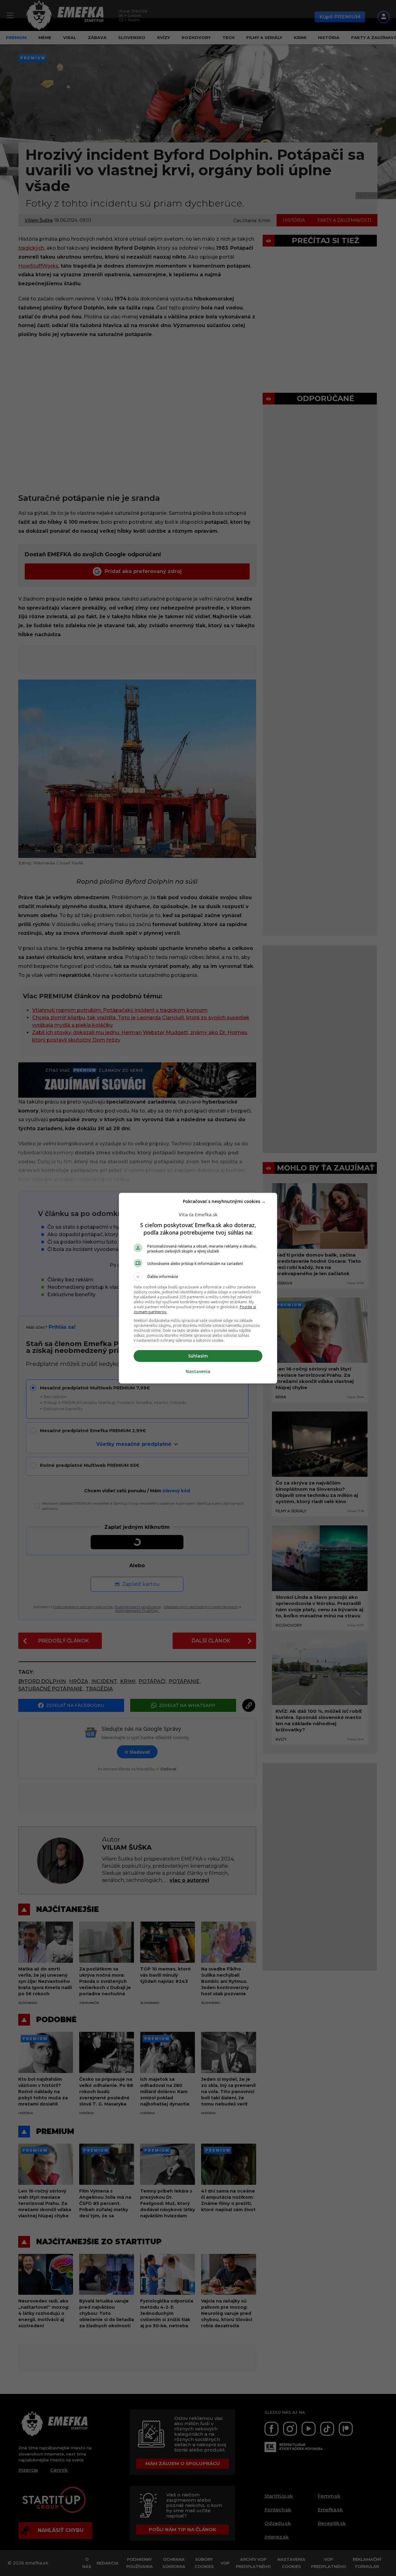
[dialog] (198, 1288)
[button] (198, 1277)
